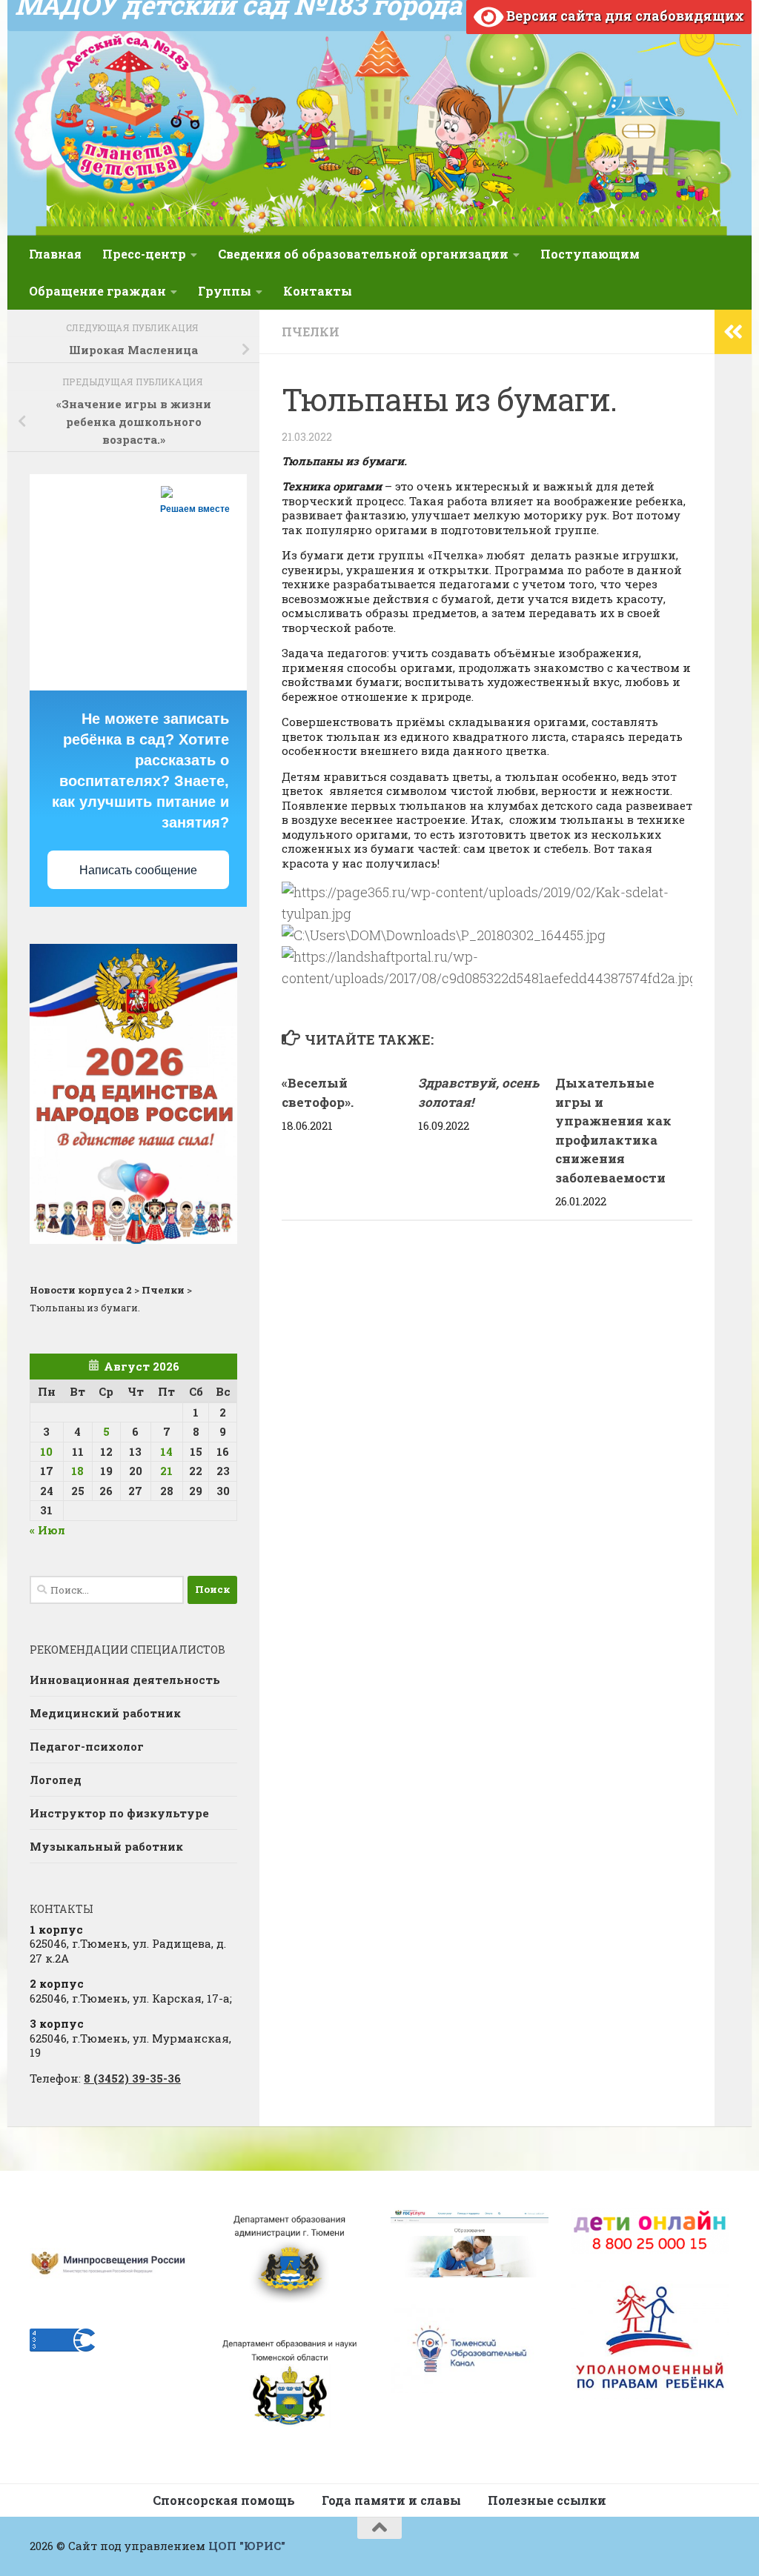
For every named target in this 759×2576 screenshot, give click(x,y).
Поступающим (590, 254)
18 (77, 1471)
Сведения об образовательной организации (363, 254)
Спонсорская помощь (224, 2500)
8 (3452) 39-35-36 (132, 2078)
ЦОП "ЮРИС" (247, 2546)
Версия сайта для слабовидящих (624, 16)
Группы (225, 291)
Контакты (318, 291)
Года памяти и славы (391, 2500)
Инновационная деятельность (125, 1680)
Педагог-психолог (87, 1746)
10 (46, 1451)
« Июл (47, 1530)
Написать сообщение (138, 870)
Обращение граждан (97, 291)
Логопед (56, 1780)
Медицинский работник (105, 1713)
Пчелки (311, 332)
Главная (55, 254)
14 (166, 1451)
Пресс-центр (144, 254)
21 (166, 1471)
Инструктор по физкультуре (119, 1813)
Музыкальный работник (106, 1846)
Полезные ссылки (547, 2500)
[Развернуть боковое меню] (733, 332)
